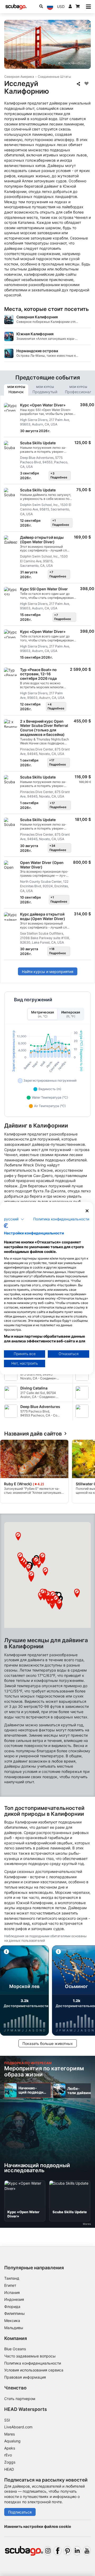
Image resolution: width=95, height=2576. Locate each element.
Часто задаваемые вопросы (30, 2356)
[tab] (16, 390)
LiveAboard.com (18, 2427)
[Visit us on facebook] (58, 2551)
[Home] (16, 7)
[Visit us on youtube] (87, 2551)
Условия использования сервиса (34, 2370)
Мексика (12, 2321)
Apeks (10, 2448)
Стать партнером (20, 2399)
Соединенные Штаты (54, 77)
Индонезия (14, 2299)
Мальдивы (14, 2328)
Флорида (12, 2306)
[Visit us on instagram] (48, 2551)
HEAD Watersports (26, 2409)
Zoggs (10, 2462)
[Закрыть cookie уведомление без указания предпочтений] (87, 1211)
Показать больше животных (48, 2043)
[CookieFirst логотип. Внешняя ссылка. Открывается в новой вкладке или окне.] (6, 1226)
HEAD (9, 2469)
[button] (59, 1596)
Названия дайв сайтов (33, 1434)
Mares (9, 2434)
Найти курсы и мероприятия (48, 972)
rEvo (8, 2455)
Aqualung (12, 2441)
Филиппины (15, 2313)
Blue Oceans (15, 2349)
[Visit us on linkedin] (77, 2551)
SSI (7, 2420)
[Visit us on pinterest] (67, 2551)
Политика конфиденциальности (33, 2363)
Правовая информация (25, 2377)
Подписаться (20, 2512)
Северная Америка (19, 77)
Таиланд (12, 2278)
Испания (12, 2292)
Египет (10, 2285)
